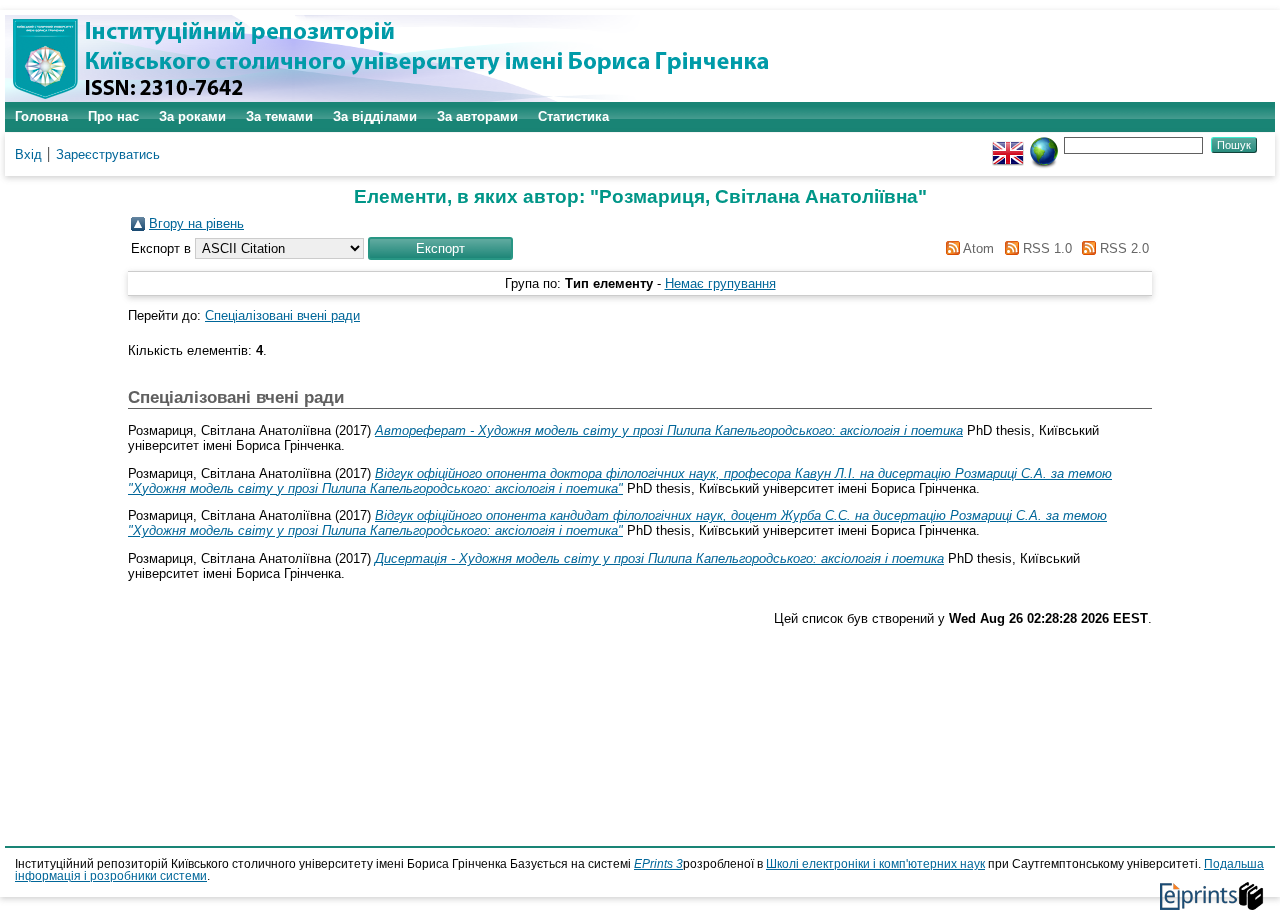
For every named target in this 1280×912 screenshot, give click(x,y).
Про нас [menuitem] (113, 116)
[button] (440, 248)
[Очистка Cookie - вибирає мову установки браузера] (1044, 144)
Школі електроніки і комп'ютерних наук (875, 864)
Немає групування (720, 283)
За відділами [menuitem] (375, 116)
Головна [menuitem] (41, 116)
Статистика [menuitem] (573, 116)
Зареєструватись (108, 154)
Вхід (28, 154)
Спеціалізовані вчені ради (282, 315)
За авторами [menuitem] (477, 116)
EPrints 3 (658, 864)
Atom (977, 248)
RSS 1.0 (1045, 248)
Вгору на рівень (196, 223)
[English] (1008, 144)
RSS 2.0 (1122, 248)
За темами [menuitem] (279, 116)
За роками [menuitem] (192, 116)
